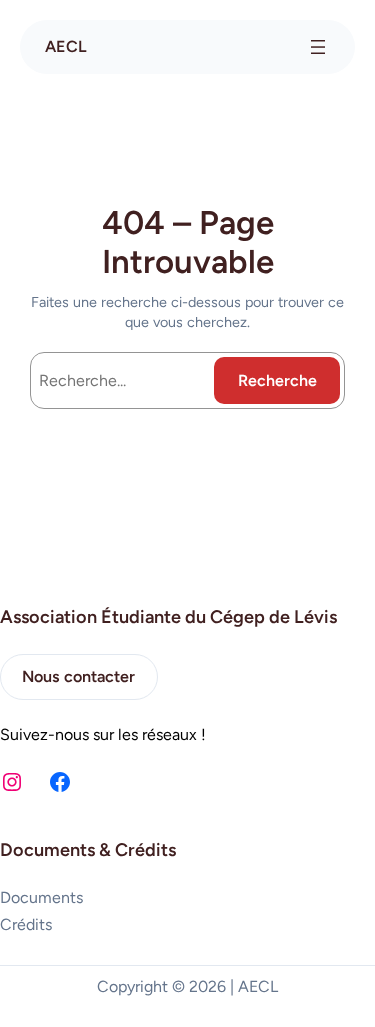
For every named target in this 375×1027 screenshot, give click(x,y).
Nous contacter (78, 676)
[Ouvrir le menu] (318, 47)
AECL (66, 46)
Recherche (277, 380)
